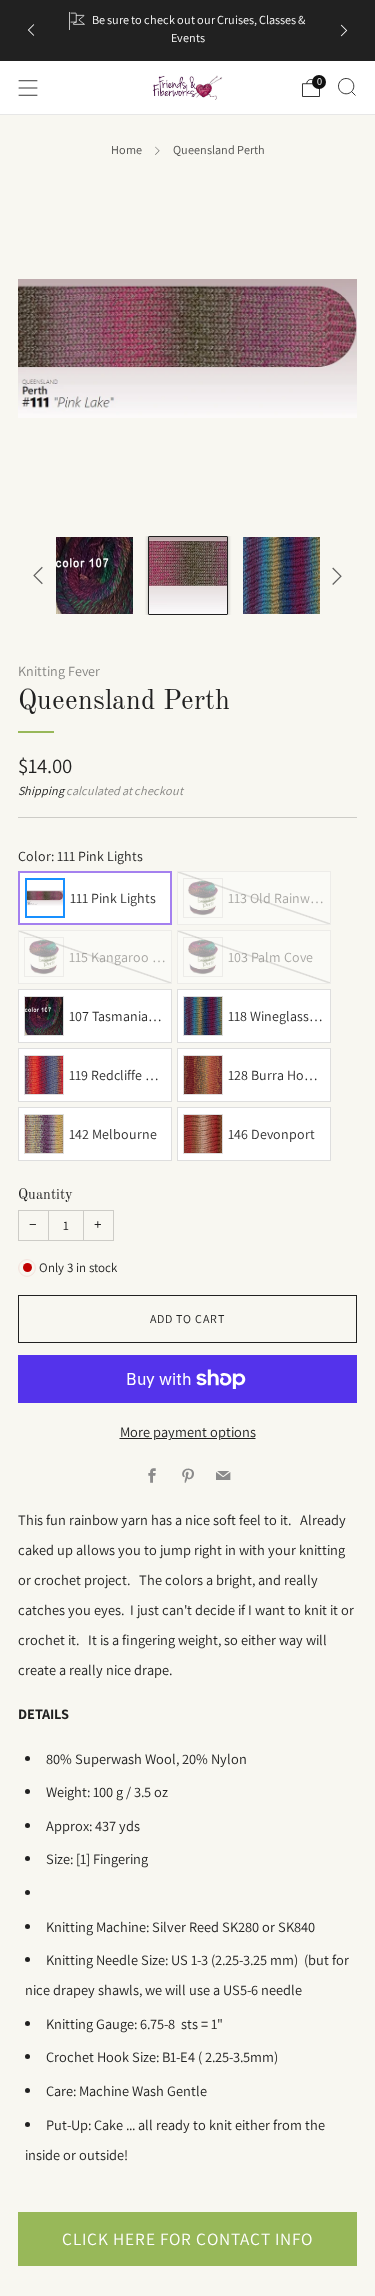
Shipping (41, 791)
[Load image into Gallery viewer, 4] (281, 575)
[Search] (347, 87)
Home (126, 150)
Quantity (45, 1195)
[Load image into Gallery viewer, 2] (94, 575)
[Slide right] (333, 575)
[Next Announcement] (344, 30)
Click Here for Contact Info (187, 2238)
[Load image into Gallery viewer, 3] (187, 575)
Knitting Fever (59, 671)
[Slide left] (41, 575)
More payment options (188, 1431)
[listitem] (188, 30)
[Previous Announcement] (31, 30)
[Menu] (28, 88)
